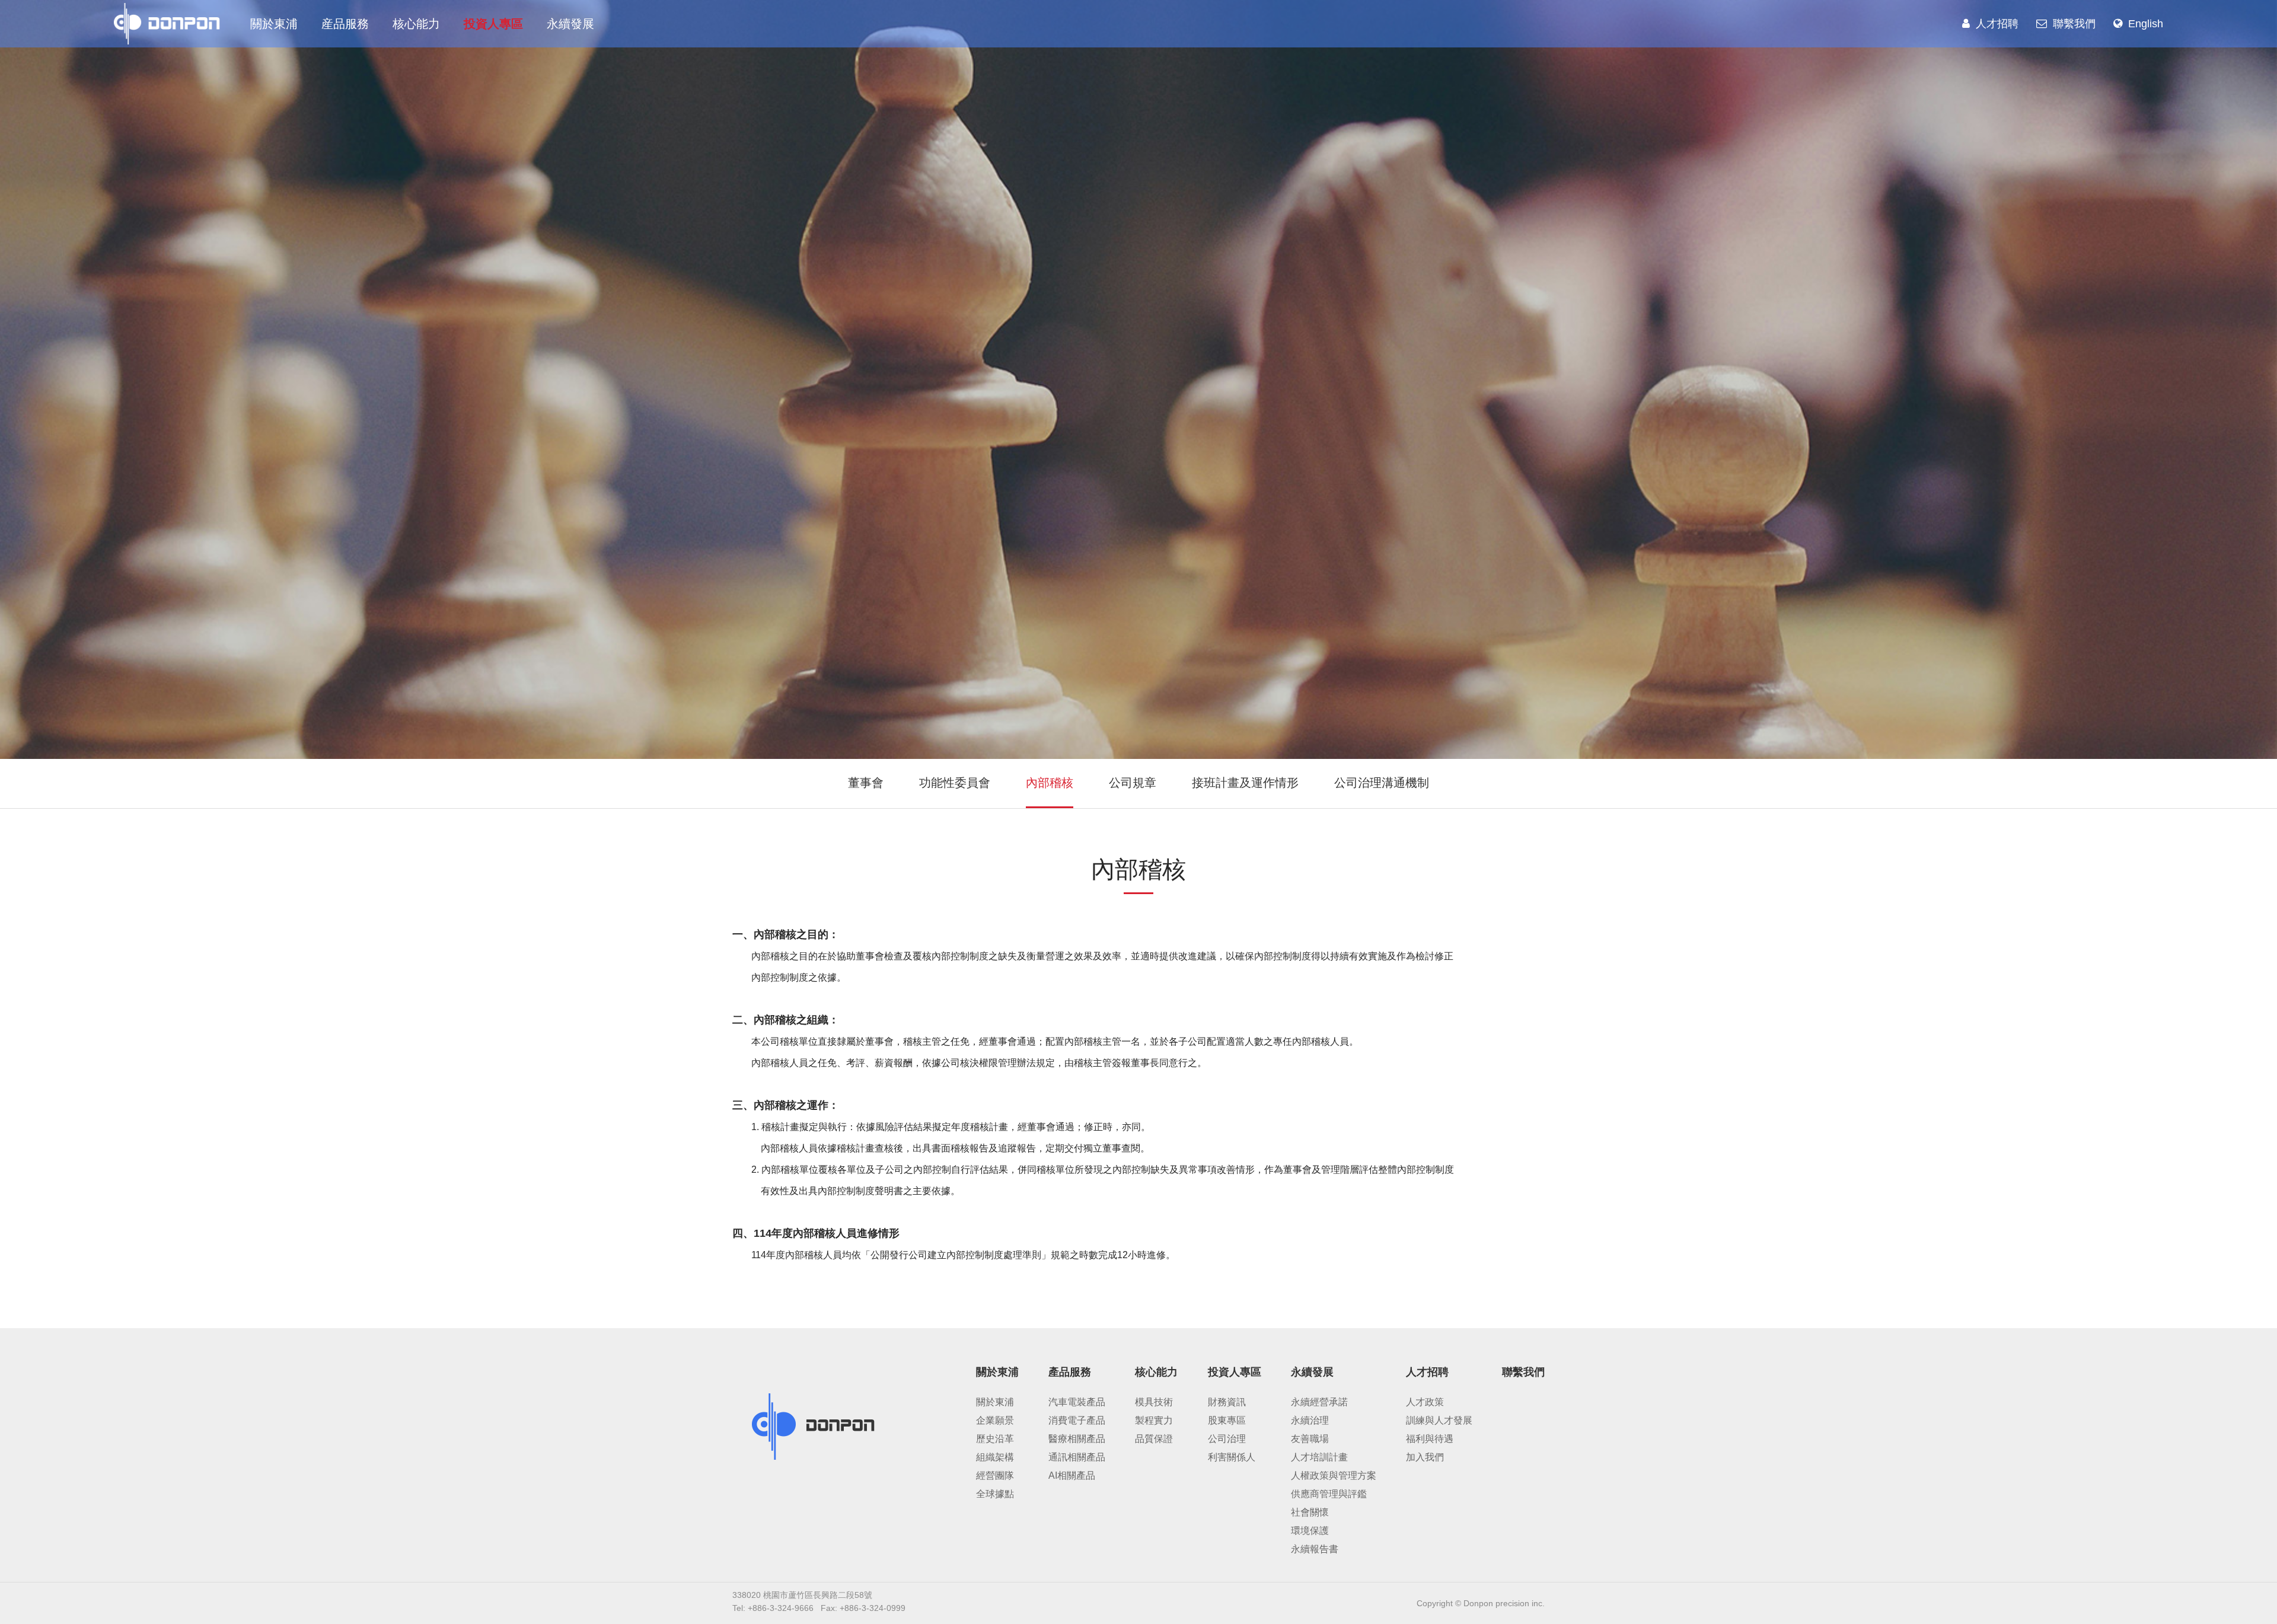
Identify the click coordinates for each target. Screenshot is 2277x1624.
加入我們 (1425, 1457)
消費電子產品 (1077, 1420)
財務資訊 (1227, 1402)
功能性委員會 (955, 783)
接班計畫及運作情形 (1245, 783)
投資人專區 (493, 24)
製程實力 (1154, 1420)
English (2146, 24)
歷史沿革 (995, 1439)
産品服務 (345, 24)
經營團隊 (995, 1475)
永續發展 (570, 24)
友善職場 (1310, 1439)
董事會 (866, 783)
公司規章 (1133, 783)
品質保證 (1154, 1439)
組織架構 (995, 1457)
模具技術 (1154, 1402)
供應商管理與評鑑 (1329, 1494)
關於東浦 (274, 24)
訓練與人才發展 (1439, 1420)
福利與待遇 (1430, 1439)
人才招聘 (1997, 24)
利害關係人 (1232, 1457)
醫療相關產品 (1077, 1439)
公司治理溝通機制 (1382, 783)
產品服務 (1070, 1372)
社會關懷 (1310, 1512)
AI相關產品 (1072, 1475)
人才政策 (1425, 1402)
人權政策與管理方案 (1334, 1475)
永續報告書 (1315, 1549)
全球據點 (995, 1494)
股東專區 (1227, 1420)
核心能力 (416, 24)
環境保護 (1310, 1531)
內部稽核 (1050, 783)
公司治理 (1227, 1439)
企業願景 (995, 1420)
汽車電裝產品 (1077, 1402)
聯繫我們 (2074, 24)
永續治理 (1310, 1420)
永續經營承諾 (1319, 1402)
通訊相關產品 (1077, 1457)
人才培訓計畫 (1319, 1457)
